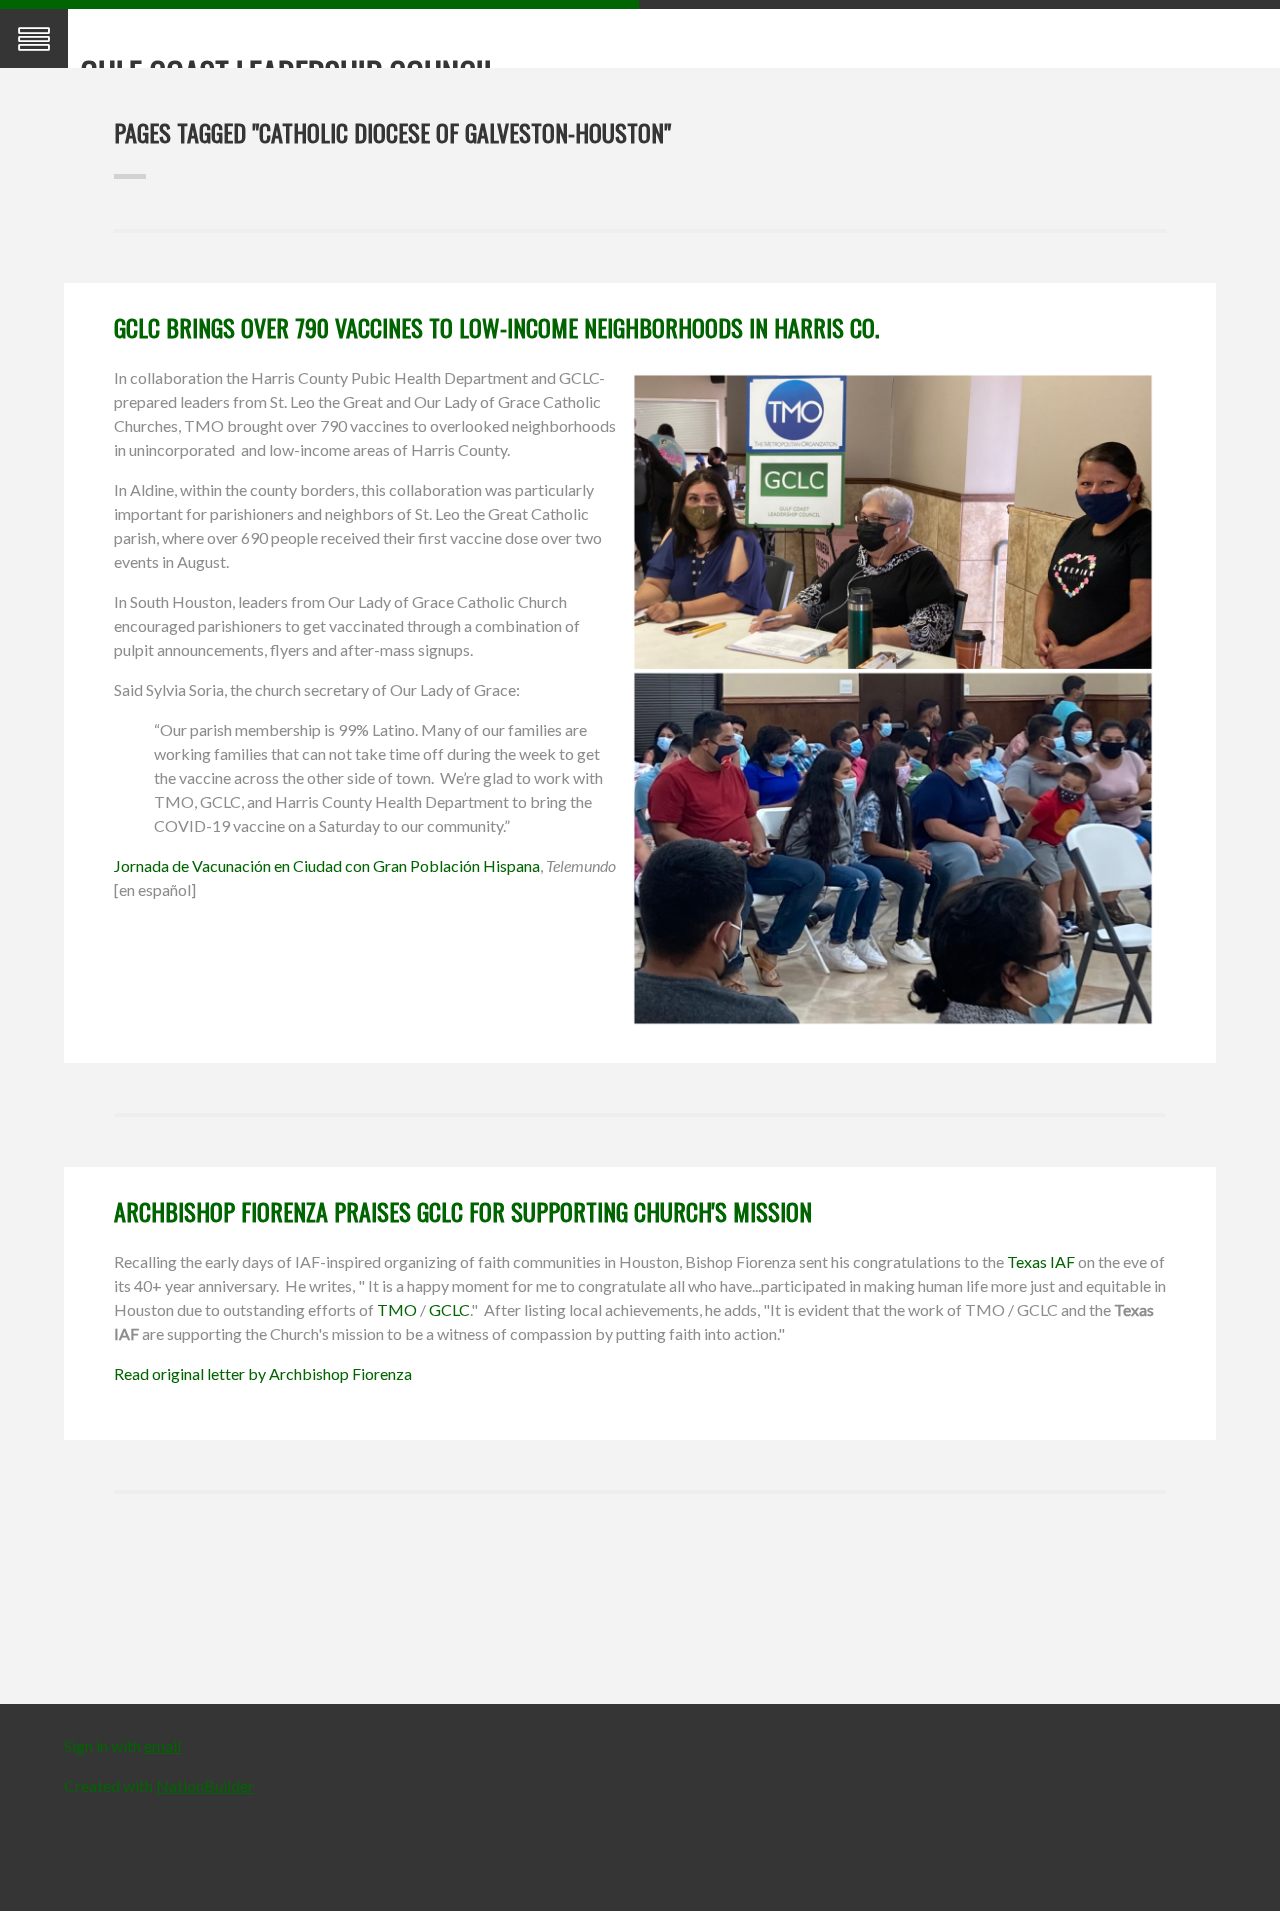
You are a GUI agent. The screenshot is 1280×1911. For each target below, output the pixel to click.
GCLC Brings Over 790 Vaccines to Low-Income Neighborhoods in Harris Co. (496, 327)
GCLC (449, 1309)
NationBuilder (205, 1785)
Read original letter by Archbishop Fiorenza (263, 1373)
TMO (397, 1309)
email (162, 1745)
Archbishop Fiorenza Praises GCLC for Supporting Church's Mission (463, 1211)
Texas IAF (1041, 1261)
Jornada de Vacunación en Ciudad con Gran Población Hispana (327, 865)
